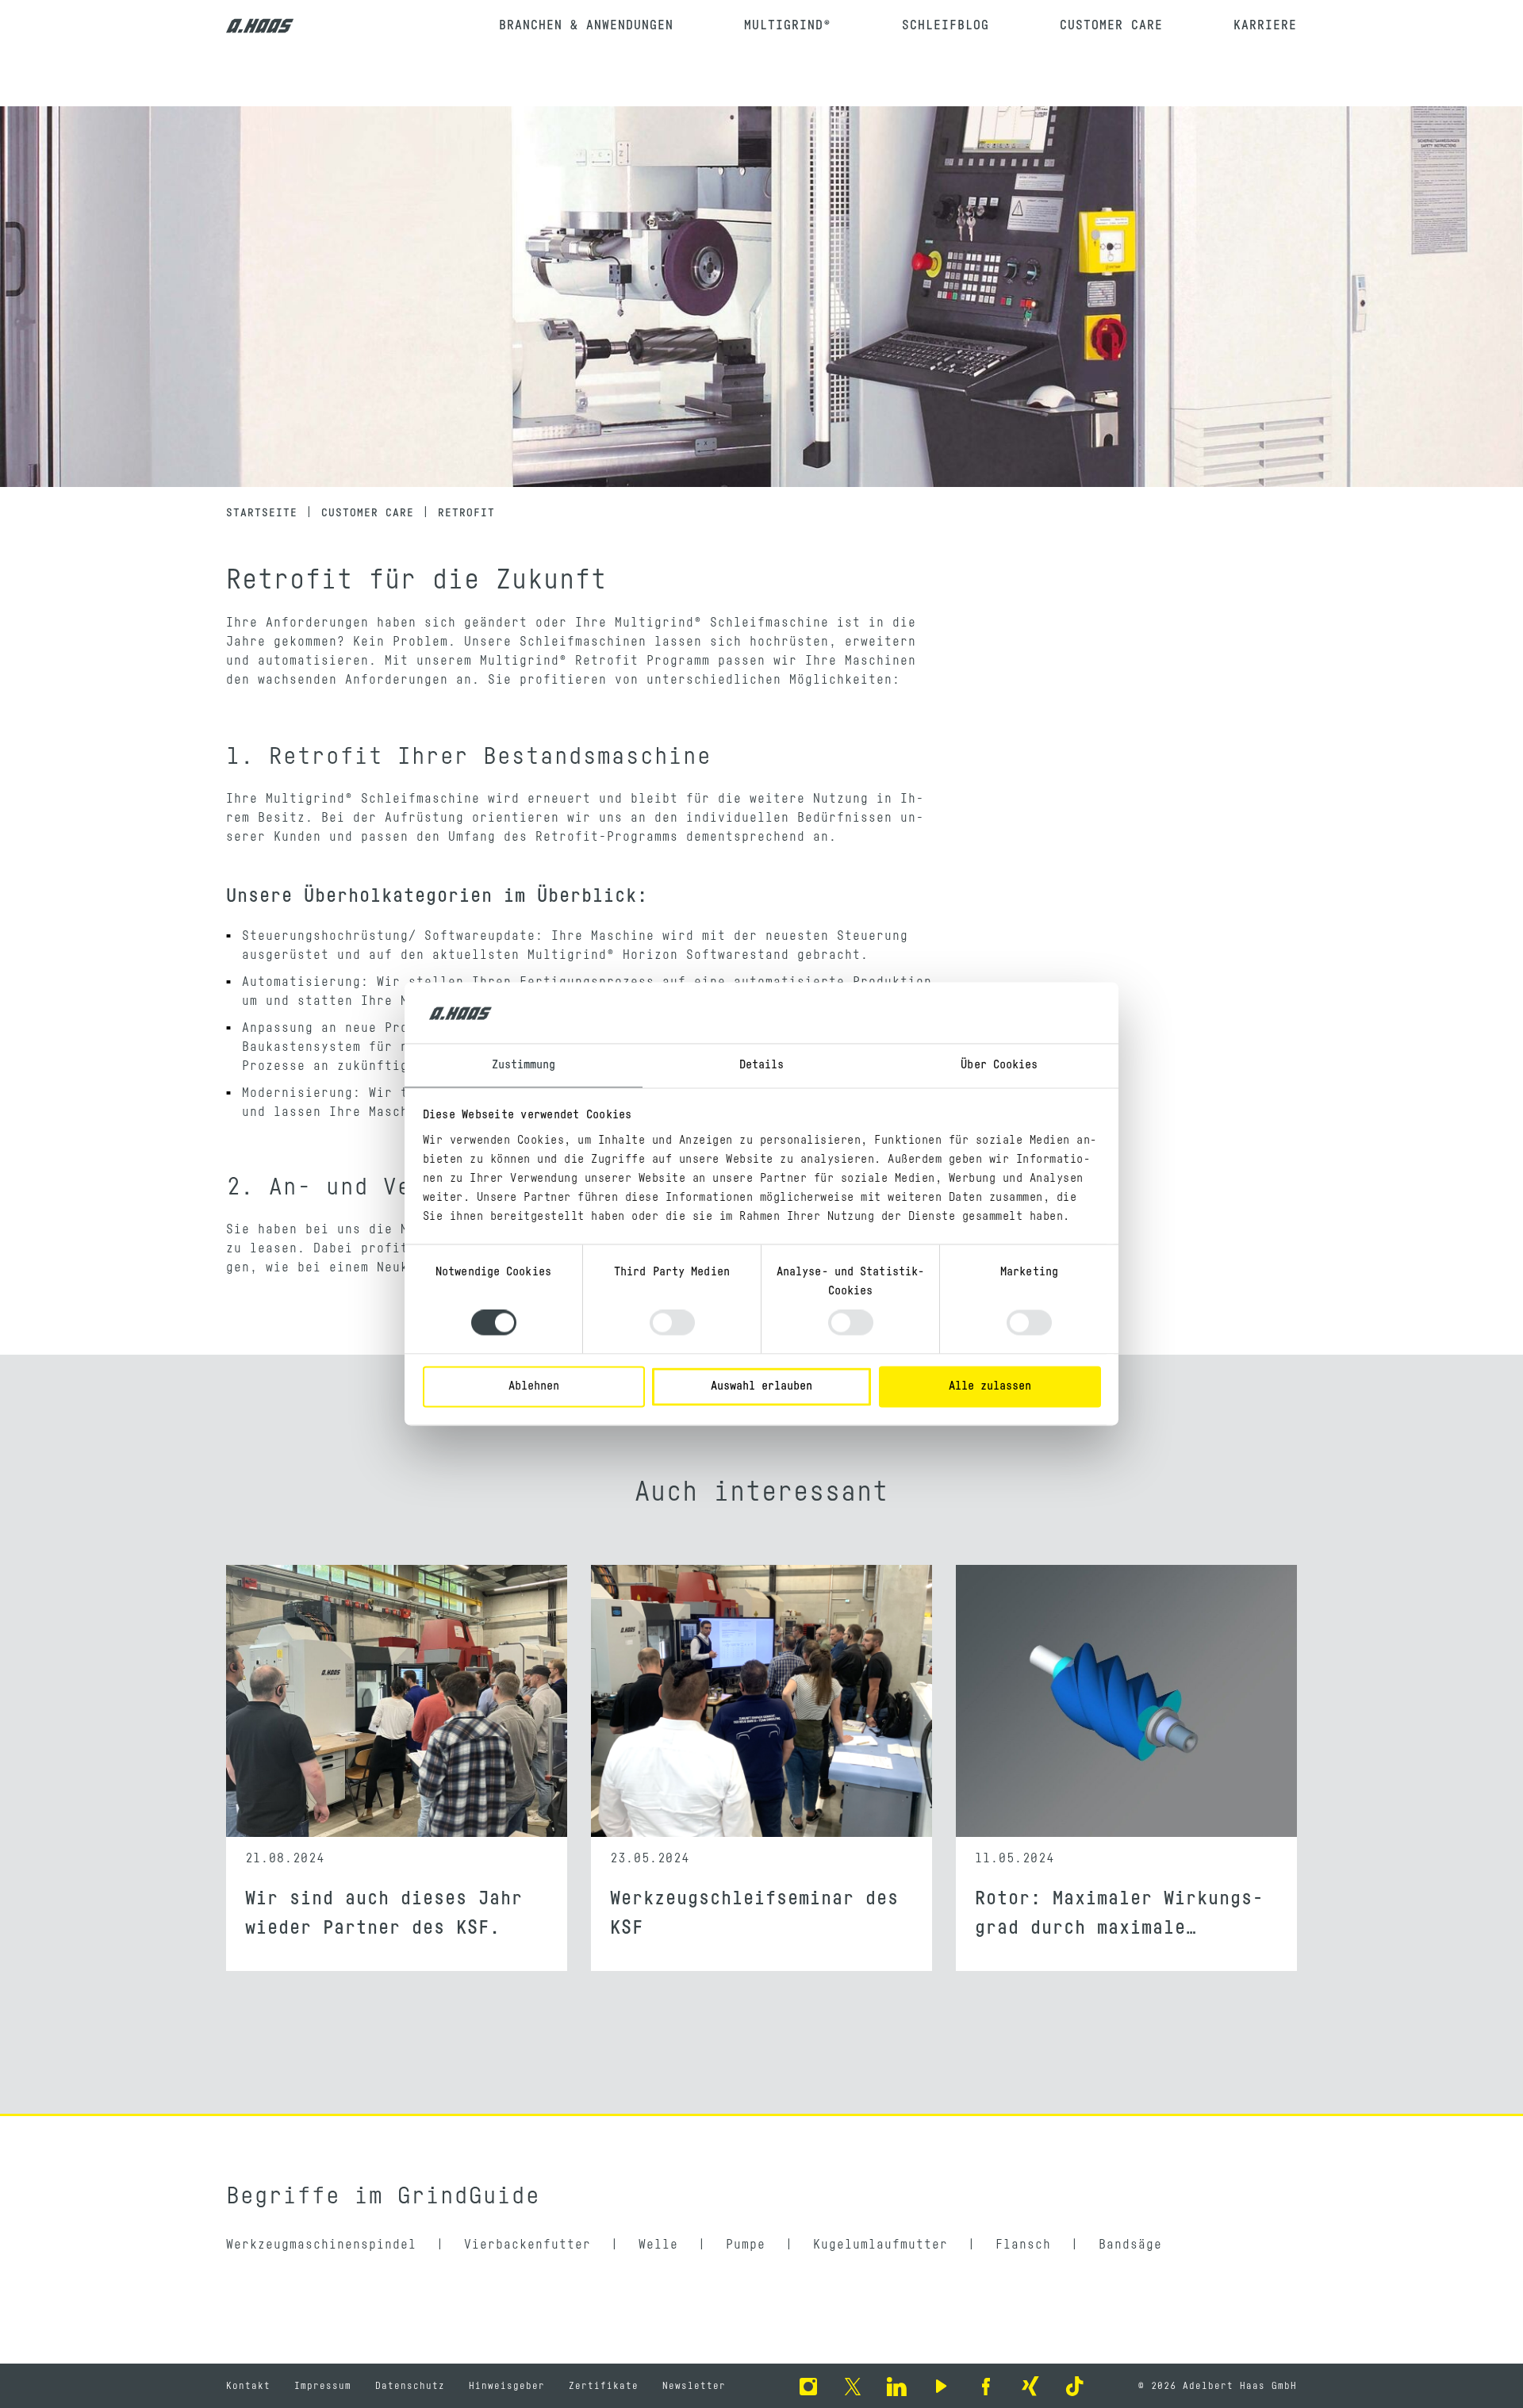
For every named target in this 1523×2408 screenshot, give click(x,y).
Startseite (262, 513)
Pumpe (746, 2245)
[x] (853, 2386)
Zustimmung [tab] (524, 1065)
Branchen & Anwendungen (586, 25)
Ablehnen (534, 1386)
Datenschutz (410, 2386)
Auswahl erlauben (761, 1386)
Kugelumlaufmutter (880, 2245)
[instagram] (808, 2386)
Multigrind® (788, 25)
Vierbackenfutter (527, 2245)
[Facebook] (986, 2386)
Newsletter (694, 2386)
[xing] (1030, 2386)
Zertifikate (604, 2386)
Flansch (1023, 2245)
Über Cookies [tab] (999, 1065)
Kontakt (248, 2386)
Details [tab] (762, 1065)
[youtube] (942, 2386)
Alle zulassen (990, 1386)
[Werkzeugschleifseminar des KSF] (761, 1701)
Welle (658, 2245)
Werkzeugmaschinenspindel (321, 2245)
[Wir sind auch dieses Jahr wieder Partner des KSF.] (397, 1701)
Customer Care (1111, 25)
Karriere (1265, 25)
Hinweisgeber (507, 2386)
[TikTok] (1075, 2386)
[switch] (672, 1323)
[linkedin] (897, 2386)
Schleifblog (946, 25)
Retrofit (466, 513)
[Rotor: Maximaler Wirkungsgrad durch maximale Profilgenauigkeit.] (1126, 1701)
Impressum (323, 2386)
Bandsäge (1130, 2245)
